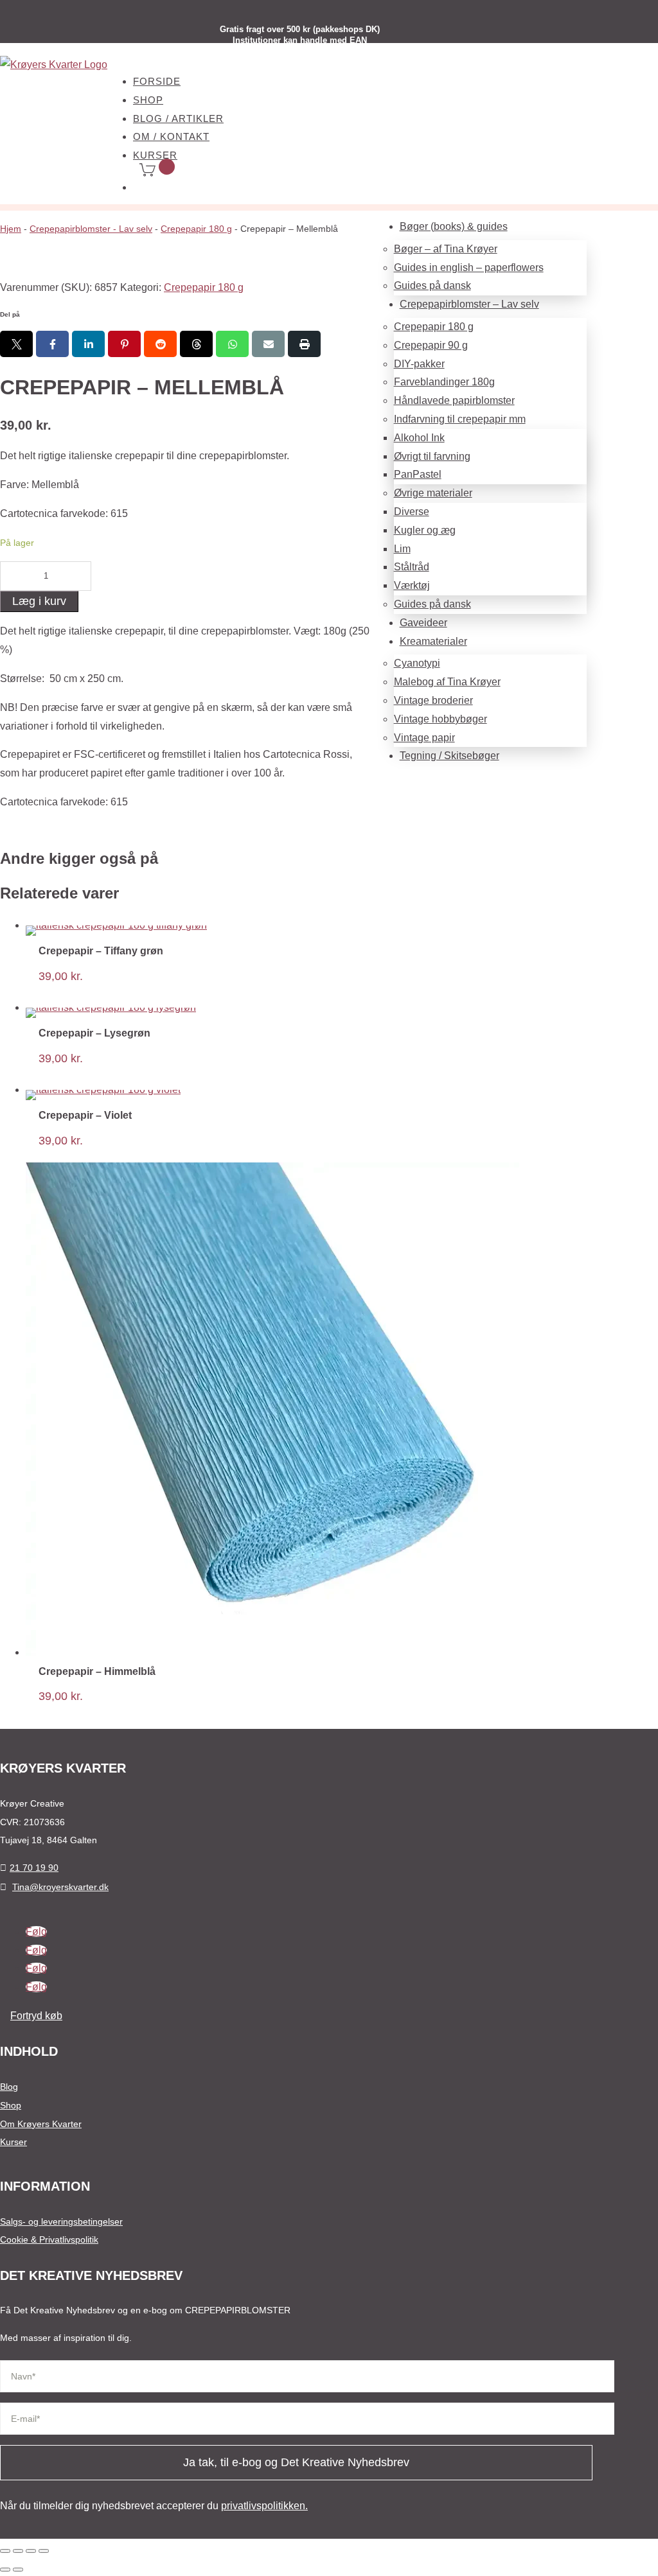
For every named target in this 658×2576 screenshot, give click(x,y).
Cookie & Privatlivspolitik (49, 2239)
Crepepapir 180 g (434, 327)
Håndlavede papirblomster (454, 400)
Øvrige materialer (433, 493)
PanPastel (418, 474)
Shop (148, 100)
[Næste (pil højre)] (18, 2570)
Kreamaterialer (433, 641)
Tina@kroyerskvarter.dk (60, 1887)
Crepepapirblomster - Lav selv (91, 229)
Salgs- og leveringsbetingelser (61, 2221)
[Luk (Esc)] (44, 2551)
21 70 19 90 (34, 1868)
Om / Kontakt (171, 136)
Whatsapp (232, 344)
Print (304, 344)
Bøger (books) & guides (454, 226)
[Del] (31, 2551)
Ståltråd (412, 567)
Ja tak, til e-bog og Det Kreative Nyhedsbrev (296, 2462)
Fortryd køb (36, 2016)
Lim (402, 549)
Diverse (412, 512)
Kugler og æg (425, 530)
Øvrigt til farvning (432, 456)
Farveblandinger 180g (444, 382)
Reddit (160, 344)
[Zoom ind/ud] (5, 2551)
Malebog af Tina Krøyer (447, 682)
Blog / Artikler (178, 118)
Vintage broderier (433, 700)
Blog (9, 2087)
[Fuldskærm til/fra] (18, 2551)
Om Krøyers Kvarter (41, 2124)
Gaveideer (423, 623)
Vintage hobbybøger (440, 719)
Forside (157, 81)
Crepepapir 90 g (431, 345)
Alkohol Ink (419, 438)
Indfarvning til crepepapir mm (460, 419)
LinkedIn (88, 344)
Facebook (52, 344)
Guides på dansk (432, 285)
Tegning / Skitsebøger (449, 756)
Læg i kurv (39, 601)
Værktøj (412, 585)
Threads (196, 344)
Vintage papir (424, 738)
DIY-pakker (419, 364)
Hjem (11, 229)
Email (268, 344)
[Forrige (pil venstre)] (5, 2570)
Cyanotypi (417, 663)
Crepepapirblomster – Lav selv (469, 304)
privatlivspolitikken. (264, 2506)
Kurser (13, 2142)
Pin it (124, 344)
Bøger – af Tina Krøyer (446, 249)
